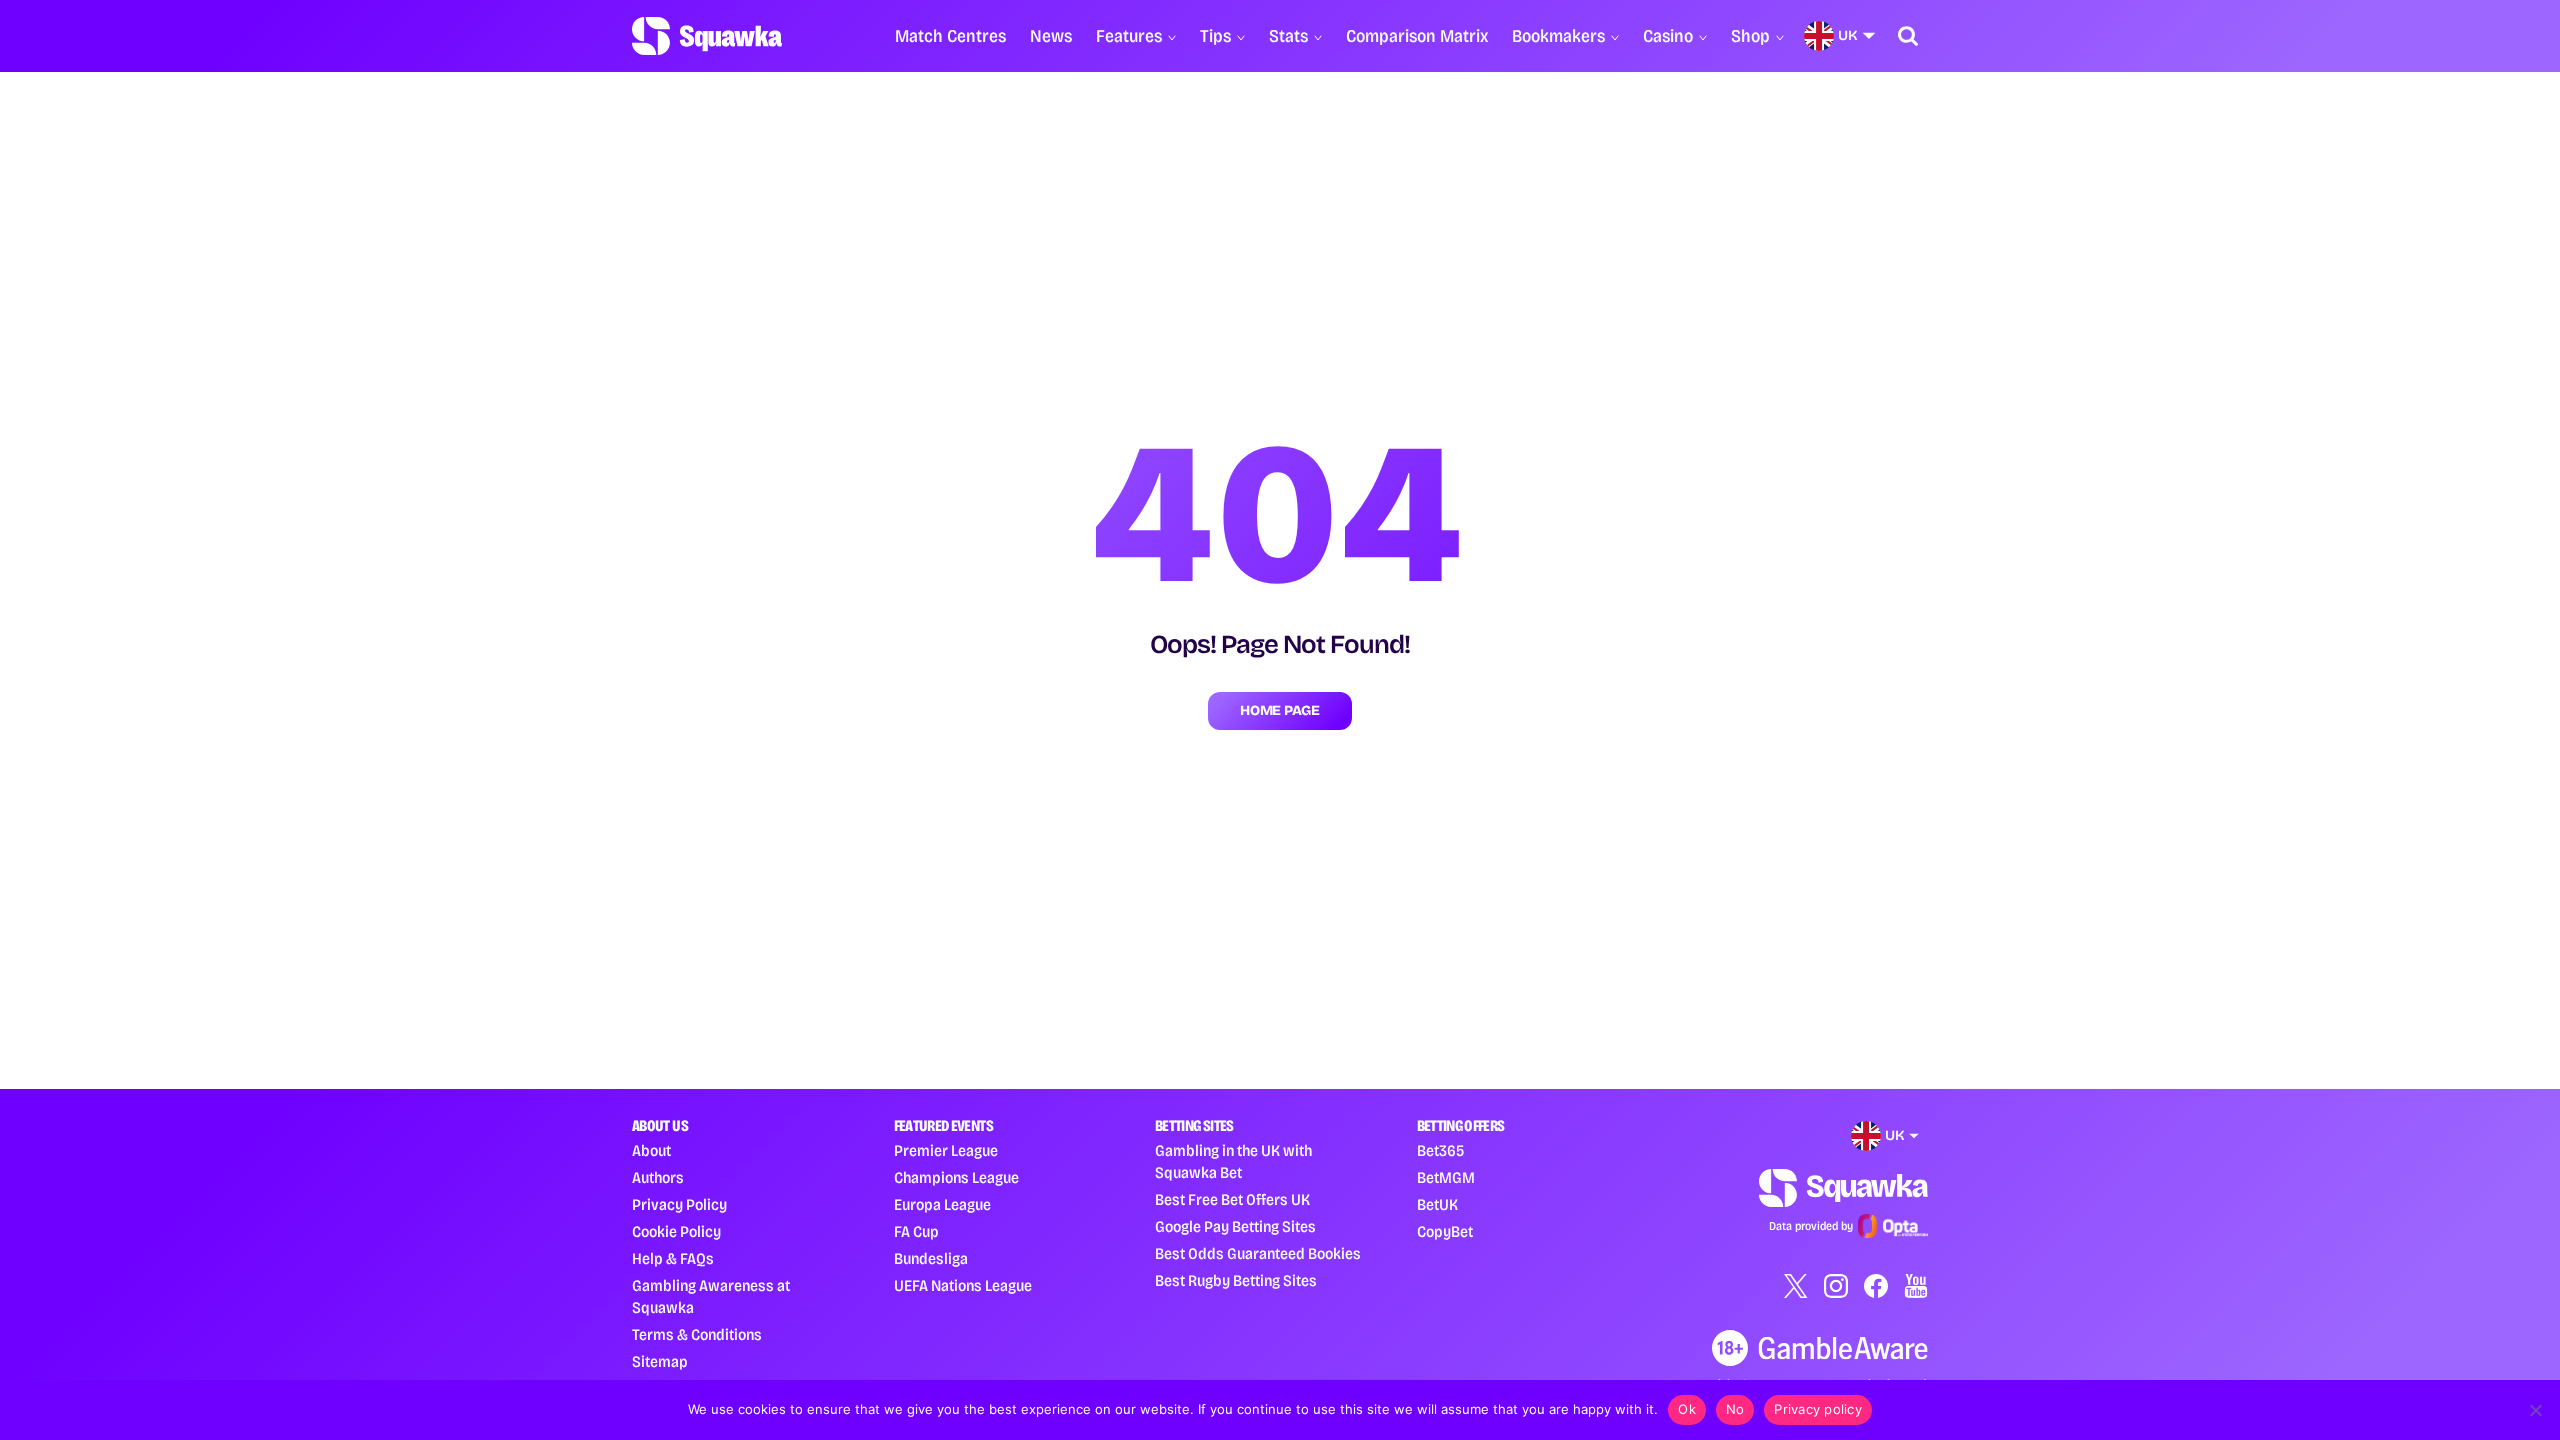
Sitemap (660, 1361)
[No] (2535, 1410)
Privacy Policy (679, 1204)
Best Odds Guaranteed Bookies (1258, 1253)
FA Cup (916, 1231)
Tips (1215, 36)
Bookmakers (1558, 36)
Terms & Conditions (697, 1334)
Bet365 (1440, 1150)
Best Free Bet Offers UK (1232, 1199)
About (651, 1150)
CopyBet (1445, 1231)
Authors (658, 1177)
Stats (1288, 36)
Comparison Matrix (1417, 36)
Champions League (956, 1177)
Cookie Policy (676, 1231)
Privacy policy (1818, 1409)
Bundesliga (931, 1258)
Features (1129, 36)
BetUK (1437, 1204)
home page (1279, 710)
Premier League (946, 1150)
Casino (1668, 36)
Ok (1687, 1409)
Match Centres (950, 36)
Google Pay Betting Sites (1235, 1226)
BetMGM (1446, 1177)
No (1735, 1409)
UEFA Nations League (963, 1285)
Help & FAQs (673, 1258)
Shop (1750, 36)
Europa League (942, 1204)
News (1051, 36)
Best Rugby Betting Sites (1236, 1280)
